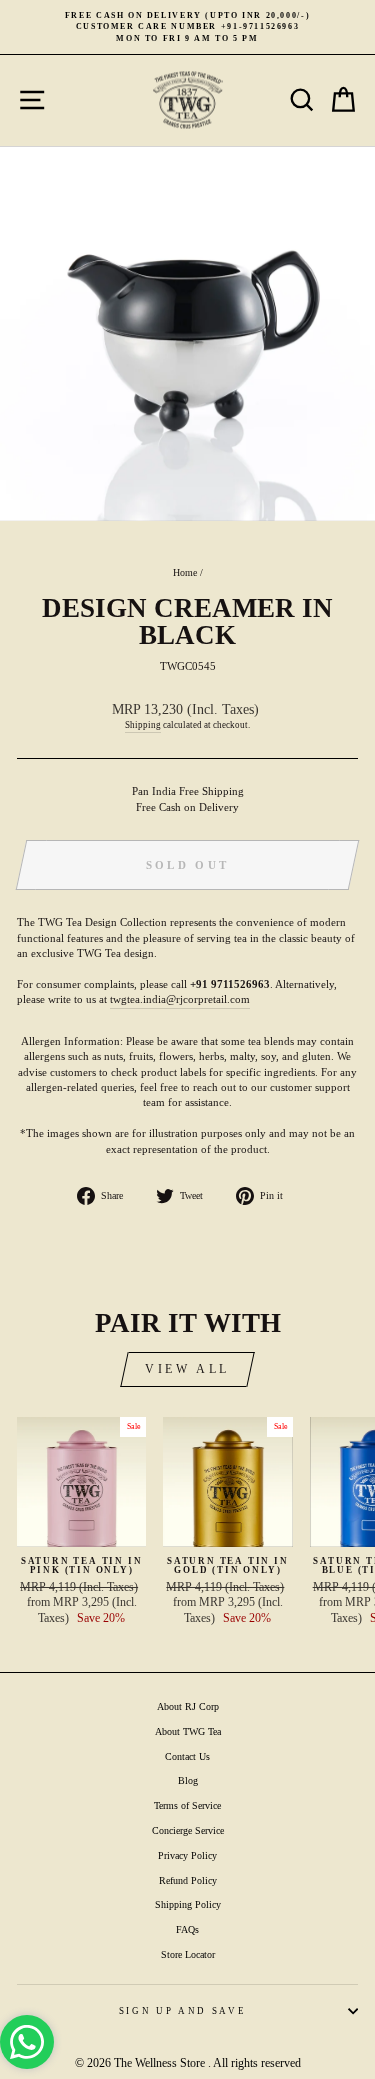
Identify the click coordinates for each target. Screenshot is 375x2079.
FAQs (187, 1929)
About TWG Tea (188, 1731)
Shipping (143, 725)
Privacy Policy (187, 1855)
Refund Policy (188, 1880)
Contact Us (187, 1756)
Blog (188, 1780)
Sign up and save (182, 2011)
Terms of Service (187, 1805)
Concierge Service (188, 1830)
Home (185, 572)
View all (187, 1369)
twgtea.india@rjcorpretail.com (180, 999)
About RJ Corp (188, 1706)
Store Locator (188, 1954)
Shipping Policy (188, 1904)
